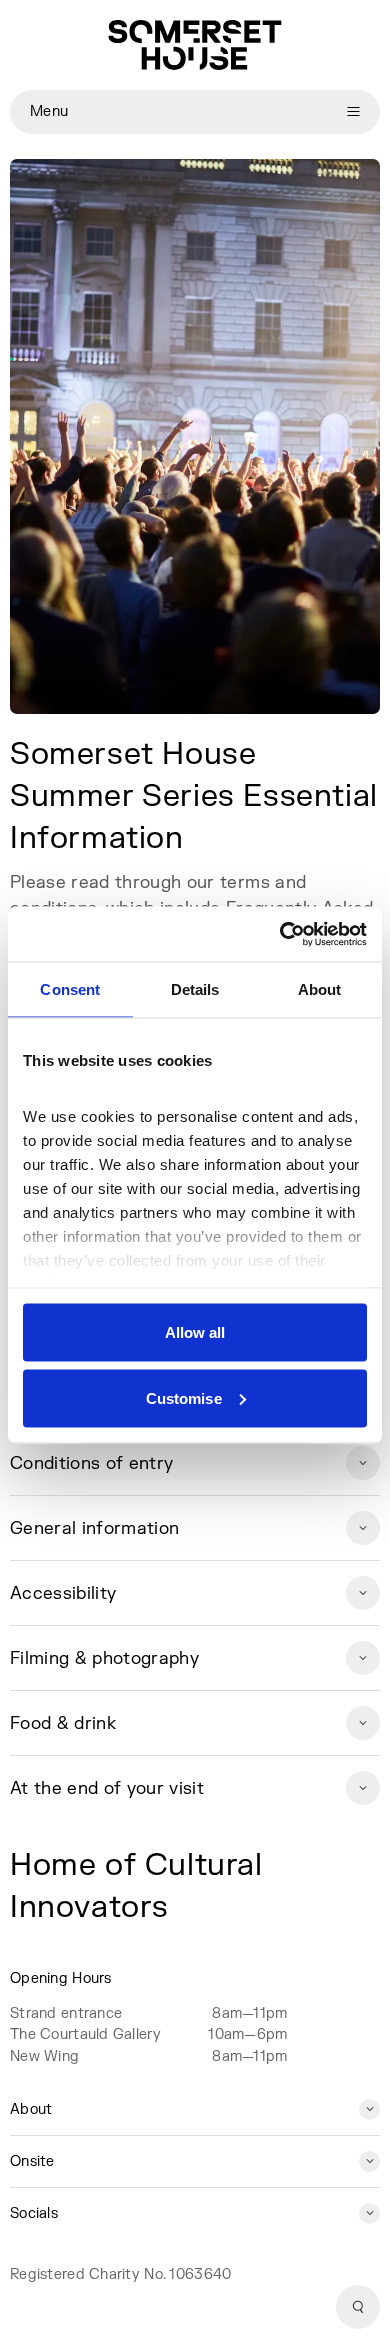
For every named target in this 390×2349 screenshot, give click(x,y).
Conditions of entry (91, 1463)
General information (94, 1528)
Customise (184, 1397)
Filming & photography (104, 1658)
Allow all (195, 1332)
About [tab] (320, 989)
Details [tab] (195, 989)
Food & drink (63, 1723)
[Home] (195, 45)
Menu (49, 111)
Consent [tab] (70, 989)
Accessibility (63, 1593)
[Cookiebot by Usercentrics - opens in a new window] (280, 934)
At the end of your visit (107, 1788)
